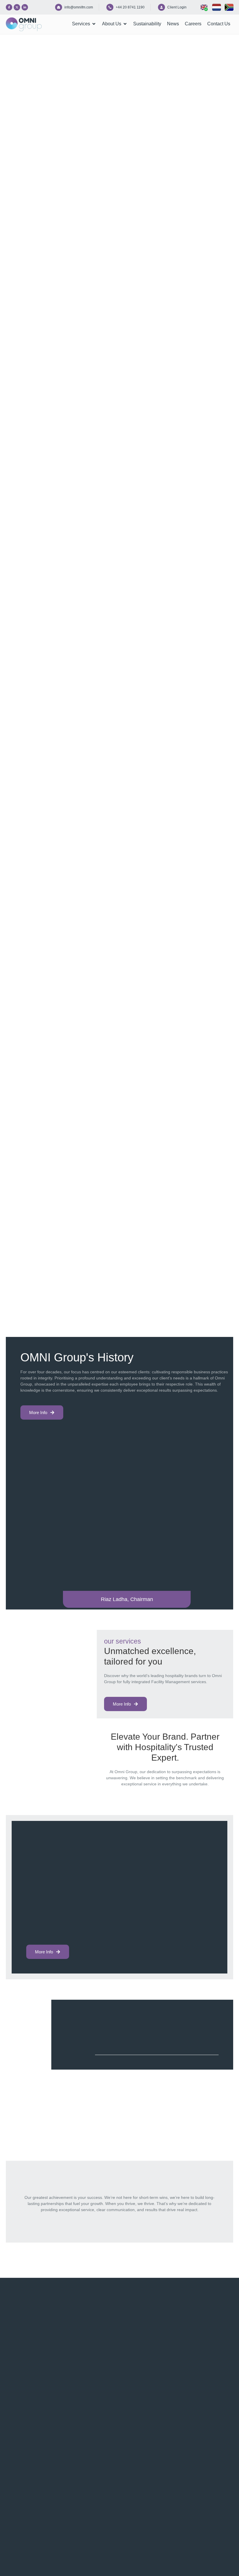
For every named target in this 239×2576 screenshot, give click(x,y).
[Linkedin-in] (25, 7)
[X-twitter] (17, 7)
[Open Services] (94, 24)
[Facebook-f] (9, 7)
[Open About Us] (125, 24)
